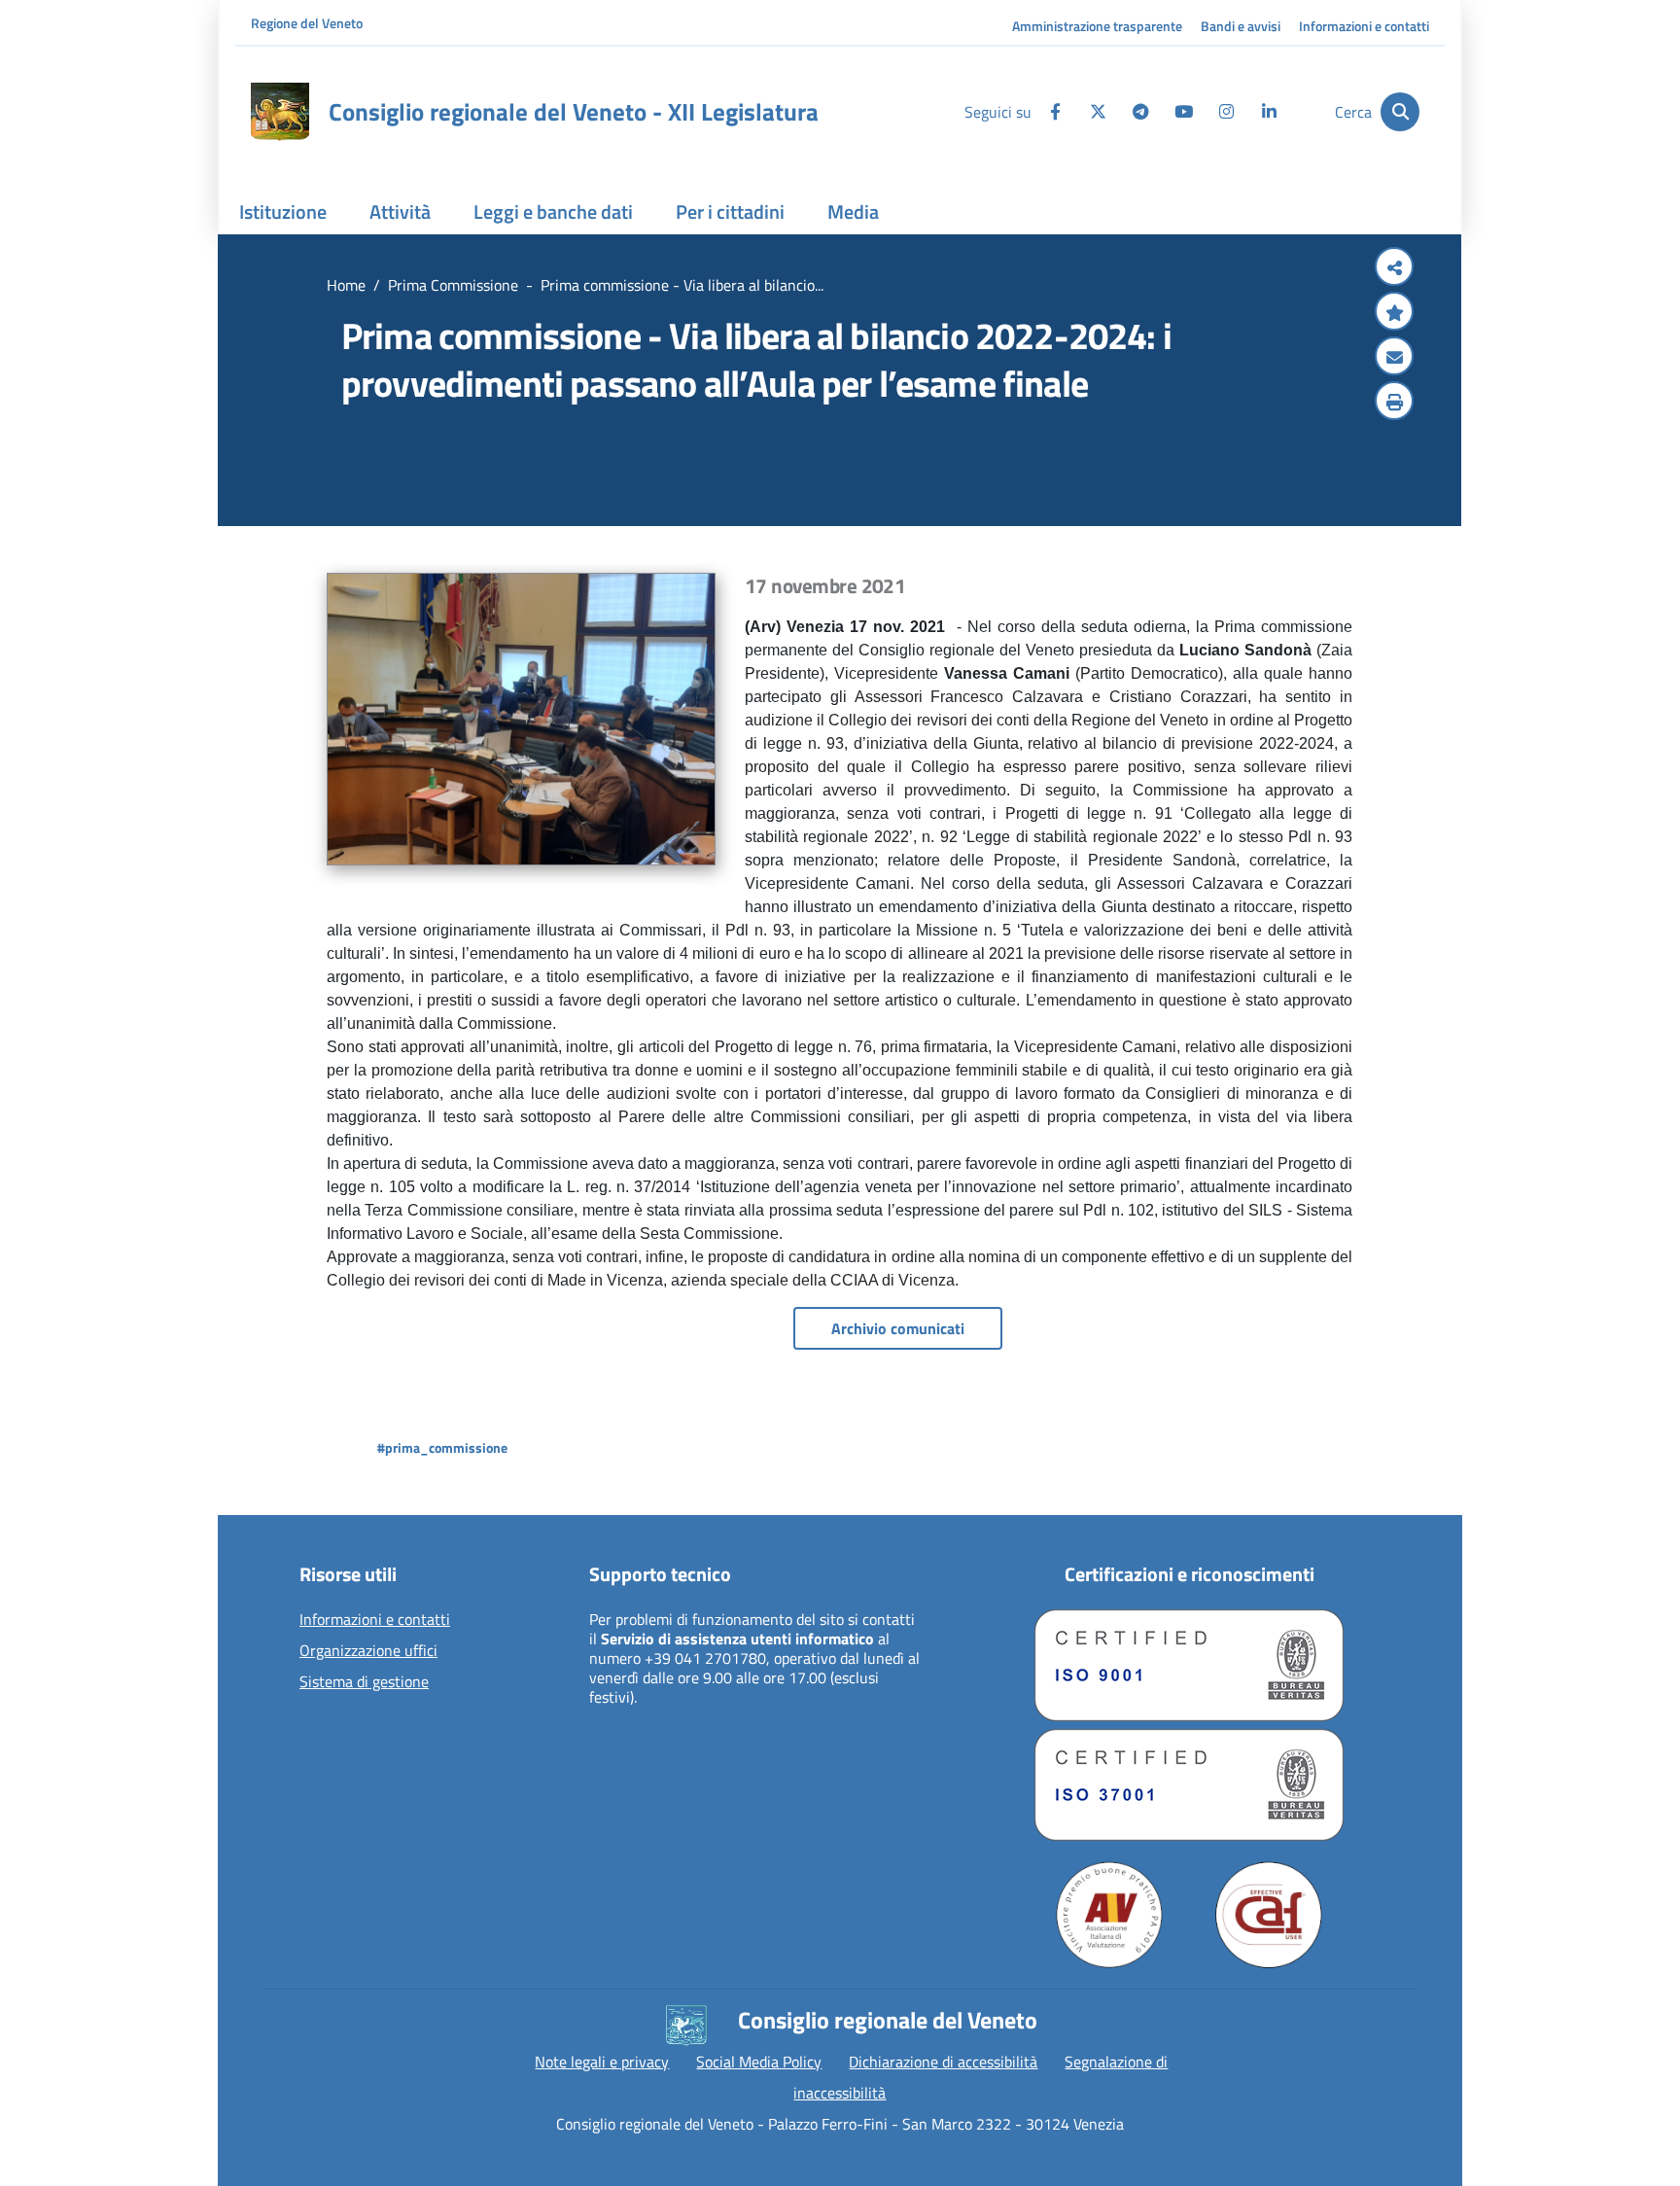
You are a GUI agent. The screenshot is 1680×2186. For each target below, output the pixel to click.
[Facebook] (1055, 112)
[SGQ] (1189, 1665)
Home (346, 285)
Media (853, 212)
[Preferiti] (1394, 313)
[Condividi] (1394, 268)
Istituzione (283, 212)
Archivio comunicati (898, 1328)
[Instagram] (1226, 112)
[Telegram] (1140, 112)
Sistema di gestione (364, 1682)
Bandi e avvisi (1241, 26)
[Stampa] (1394, 403)
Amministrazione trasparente (1097, 26)
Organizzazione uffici (368, 1651)
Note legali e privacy (602, 2062)
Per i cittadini (730, 212)
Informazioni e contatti (1364, 26)
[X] (1098, 112)
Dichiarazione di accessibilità (943, 2062)
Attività (400, 212)
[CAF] (1269, 1915)
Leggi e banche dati (553, 212)
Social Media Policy (759, 2062)
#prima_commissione (442, 1447)
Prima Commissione (453, 285)
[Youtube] (1183, 112)
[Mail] (1394, 358)
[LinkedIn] (1269, 112)
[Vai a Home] (280, 112)
